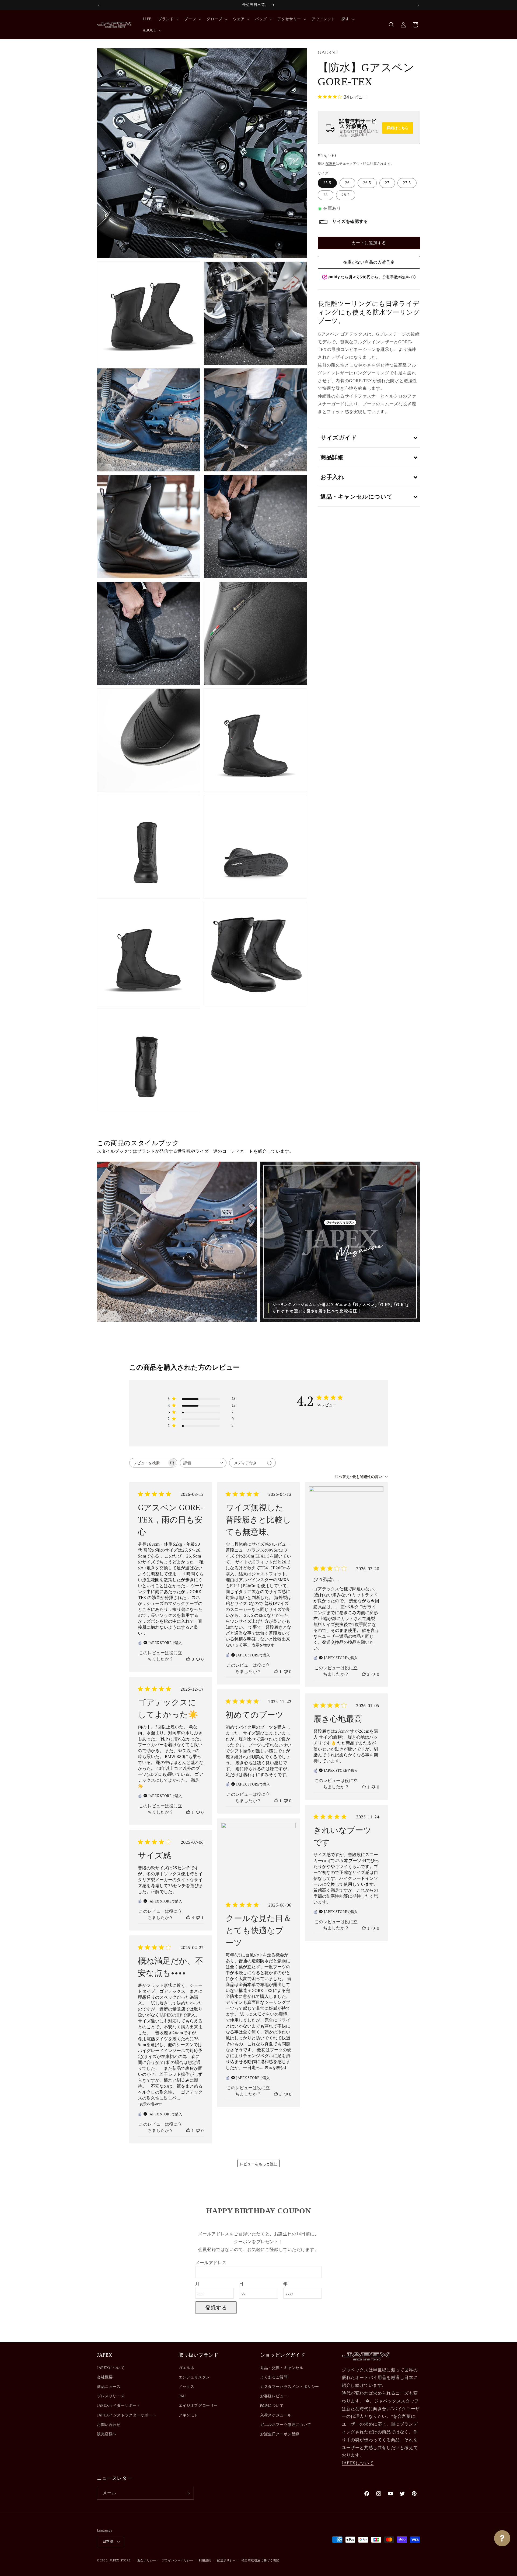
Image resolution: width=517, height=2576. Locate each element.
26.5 (367, 183)
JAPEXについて (111, 2368)
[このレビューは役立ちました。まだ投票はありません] (188, 1659)
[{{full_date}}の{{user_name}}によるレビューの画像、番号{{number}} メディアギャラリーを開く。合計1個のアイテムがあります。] (346, 1524)
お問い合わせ (109, 2425)
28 (326, 195)
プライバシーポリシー (178, 2560)
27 (387, 183)
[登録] (188, 2493)
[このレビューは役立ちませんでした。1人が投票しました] (198, 1918)
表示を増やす (263, 1645)
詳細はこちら (398, 128)
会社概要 (105, 2377)
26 (347, 183)
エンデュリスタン (194, 2377)
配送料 (331, 164)
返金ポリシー (147, 2560)
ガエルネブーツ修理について (286, 2425)
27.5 (407, 183)
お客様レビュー (274, 2396)
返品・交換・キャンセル (282, 2368)
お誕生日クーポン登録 (280, 2434)
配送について (272, 2406)
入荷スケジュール (276, 2415)
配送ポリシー (226, 2560)
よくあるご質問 (274, 2377)
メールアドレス (211, 2263)
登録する (216, 2308)
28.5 (346, 195)
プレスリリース (111, 2396)
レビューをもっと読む (258, 2164)
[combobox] (203, 1463)
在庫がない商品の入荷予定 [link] (369, 263)
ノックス (186, 2387)
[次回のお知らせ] (418, 5)
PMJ (182, 2396)
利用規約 (205, 2560)
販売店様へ (107, 2434)
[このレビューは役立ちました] (364, 1674)
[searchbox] (148, 1463)
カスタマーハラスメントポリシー (290, 2387)
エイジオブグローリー (198, 2406)
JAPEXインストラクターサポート (127, 2415)
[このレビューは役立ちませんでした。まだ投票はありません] (198, 1659)
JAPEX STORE (120, 2560)
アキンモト (188, 2415)
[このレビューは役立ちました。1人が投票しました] (276, 1672)
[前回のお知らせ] (99, 5)
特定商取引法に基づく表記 (260, 2560)
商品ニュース (109, 2387)
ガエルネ (186, 2368)
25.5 (327, 183)
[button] (168, 19)
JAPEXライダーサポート (119, 2406)
